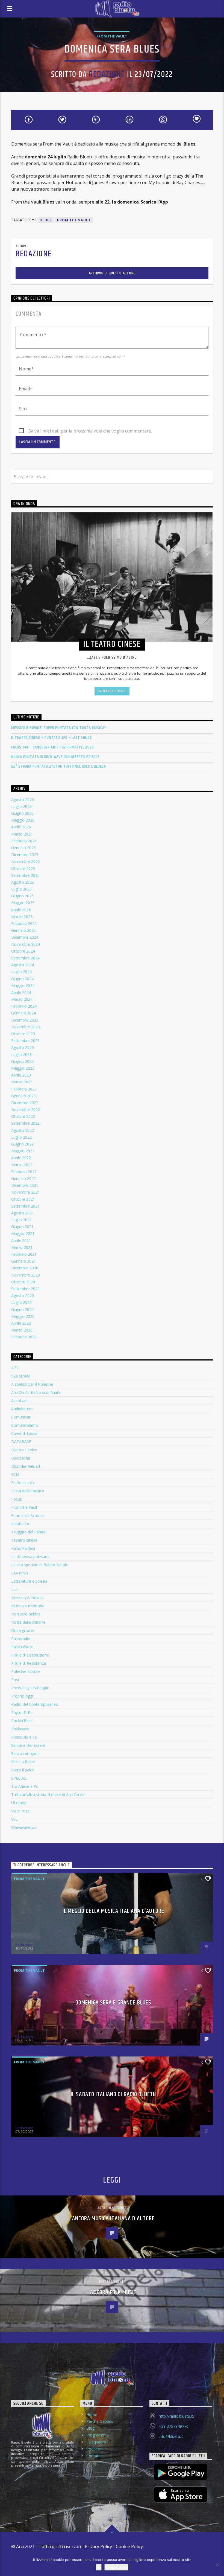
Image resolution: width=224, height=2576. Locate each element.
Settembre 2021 (25, 1206)
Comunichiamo (25, 1425)
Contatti (93, 2456)
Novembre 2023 (26, 1027)
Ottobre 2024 (23, 951)
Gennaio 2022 (23, 1178)
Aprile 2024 (21, 992)
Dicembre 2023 (25, 1020)
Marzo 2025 (22, 917)
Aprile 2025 (21, 910)
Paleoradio (21, 1639)
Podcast (94, 2449)
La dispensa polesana (30, 1557)
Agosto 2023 (23, 1047)
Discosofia (21, 1458)
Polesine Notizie (26, 1671)
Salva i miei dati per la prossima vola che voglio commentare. (90, 431)
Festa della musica (28, 1491)
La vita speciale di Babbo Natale (40, 1565)
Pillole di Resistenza (29, 1663)
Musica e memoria (28, 1606)
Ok (99, 2567)
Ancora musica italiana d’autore (114, 2219)
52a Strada (21, 1376)
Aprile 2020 (21, 1323)
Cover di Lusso (24, 1433)
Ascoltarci (20, 1401)
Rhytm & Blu (22, 1712)
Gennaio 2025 (23, 930)
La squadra (96, 2442)
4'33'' (16, 1368)
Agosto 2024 (23, 965)
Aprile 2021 (21, 1241)
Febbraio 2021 (24, 1254)
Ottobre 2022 (23, 1116)
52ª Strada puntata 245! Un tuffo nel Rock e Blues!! (59, 766)
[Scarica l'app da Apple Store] (181, 2494)
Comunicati (21, 1417)
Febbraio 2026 (24, 841)
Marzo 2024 (22, 999)
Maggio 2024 (23, 986)
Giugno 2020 (22, 1309)
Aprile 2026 (21, 827)
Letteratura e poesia (29, 1581)
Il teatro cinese (24, 1540)
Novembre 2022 (26, 1109)
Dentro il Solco (24, 1450)
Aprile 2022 (21, 1158)
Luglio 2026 (21, 806)
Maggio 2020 (23, 1316)
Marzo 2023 (22, 1082)
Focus (17, 1499)
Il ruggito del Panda (28, 1532)
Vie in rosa (20, 1811)
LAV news (20, 1573)
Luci (15, 1589)
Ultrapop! (19, 1803)
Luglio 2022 (21, 1137)
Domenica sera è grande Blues (113, 2003)
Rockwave (20, 1729)
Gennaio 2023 (23, 1096)
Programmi (96, 2435)
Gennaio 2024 (23, 1013)
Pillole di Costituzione (30, 1655)
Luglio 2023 (21, 1055)
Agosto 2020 (23, 1296)
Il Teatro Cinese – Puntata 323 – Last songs (51, 738)
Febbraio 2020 (24, 1337)
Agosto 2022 (23, 1130)
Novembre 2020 (26, 1275)
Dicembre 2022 (25, 1103)
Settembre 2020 (25, 1289)
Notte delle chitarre (28, 1622)
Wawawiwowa (24, 1827)
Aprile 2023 (21, 1075)
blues (46, 220)
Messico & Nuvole (27, 1598)
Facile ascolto (23, 1483)
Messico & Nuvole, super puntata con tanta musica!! (59, 728)
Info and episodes (112, 691)
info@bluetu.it (171, 2436)
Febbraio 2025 (24, 923)
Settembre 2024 (25, 958)
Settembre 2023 (25, 1041)
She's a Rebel (23, 1762)
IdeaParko (20, 1524)
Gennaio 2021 (23, 1261)
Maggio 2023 (23, 1068)
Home (92, 2414)
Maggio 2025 (23, 903)
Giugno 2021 (22, 1227)
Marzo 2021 (22, 1247)
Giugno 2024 (22, 979)
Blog (90, 2428)
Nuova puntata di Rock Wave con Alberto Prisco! (55, 757)
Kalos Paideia (23, 1548)
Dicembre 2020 (25, 1268)
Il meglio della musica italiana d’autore (113, 1911)
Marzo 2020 (22, 1330)
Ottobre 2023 (23, 1034)
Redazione (107, 75)
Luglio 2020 (21, 1302)
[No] (217, 2565)
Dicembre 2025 (25, 855)
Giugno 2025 (22, 896)
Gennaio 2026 (23, 848)
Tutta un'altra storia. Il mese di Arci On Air (48, 1795)
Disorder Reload (26, 1466)
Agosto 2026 (23, 800)
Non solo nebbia (26, 1614)
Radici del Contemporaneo (35, 1704)
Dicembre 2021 (25, 1185)
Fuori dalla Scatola (27, 1515)
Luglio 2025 (21, 889)
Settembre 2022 (25, 1123)
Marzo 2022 (22, 1165)
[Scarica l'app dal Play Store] (181, 2472)
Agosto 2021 (23, 1213)
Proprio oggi (22, 1696)
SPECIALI (19, 1778)
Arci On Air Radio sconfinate (36, 1392)
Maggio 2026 (23, 820)
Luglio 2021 (21, 1220)
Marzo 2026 (22, 834)
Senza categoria (25, 1753)
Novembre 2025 (26, 861)
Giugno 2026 (22, 813)
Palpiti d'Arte (22, 1647)
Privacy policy (116, 2567)
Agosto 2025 (23, 882)
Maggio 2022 (23, 1151)
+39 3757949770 (174, 2426)
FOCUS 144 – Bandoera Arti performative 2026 (52, 747)
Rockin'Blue (21, 1721)
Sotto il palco (23, 1770)
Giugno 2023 (22, 1061)
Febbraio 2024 (24, 1006)
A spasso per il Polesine (32, 1384)
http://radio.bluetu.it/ (177, 2416)
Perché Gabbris (100, 2421)
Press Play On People (30, 1688)
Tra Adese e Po (25, 1786)
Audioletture (22, 1409)
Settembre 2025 (25, 875)
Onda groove (23, 1630)
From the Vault (112, 36)
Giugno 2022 (22, 1144)
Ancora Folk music (113, 2292)
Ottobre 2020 (23, 1282)
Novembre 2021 (26, 1192)
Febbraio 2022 (24, 1172)
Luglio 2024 (21, 972)
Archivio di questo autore (112, 273)
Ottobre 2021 (23, 1199)
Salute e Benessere (28, 1745)
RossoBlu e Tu (24, 1737)
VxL (14, 1819)
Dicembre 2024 (25, 937)
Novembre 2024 (26, 944)
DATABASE (21, 1442)
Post (15, 1680)
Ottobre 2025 (23, 868)
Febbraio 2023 (24, 1089)
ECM (15, 1474)
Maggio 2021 (23, 1233)
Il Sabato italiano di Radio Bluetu (113, 2094)
